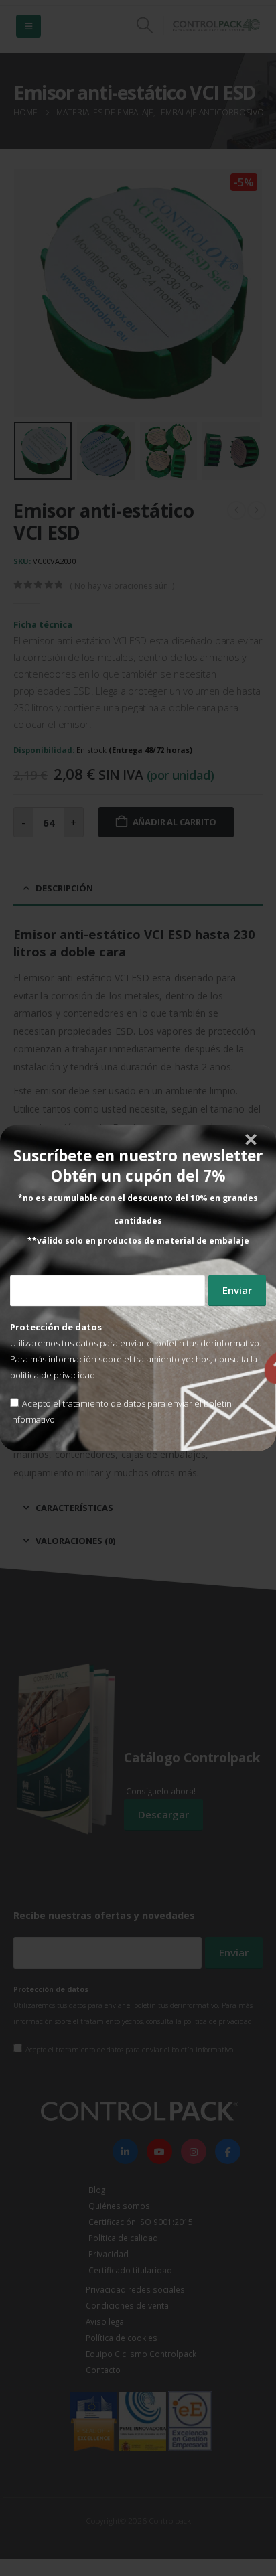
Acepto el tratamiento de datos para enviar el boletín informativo (121, 1412)
